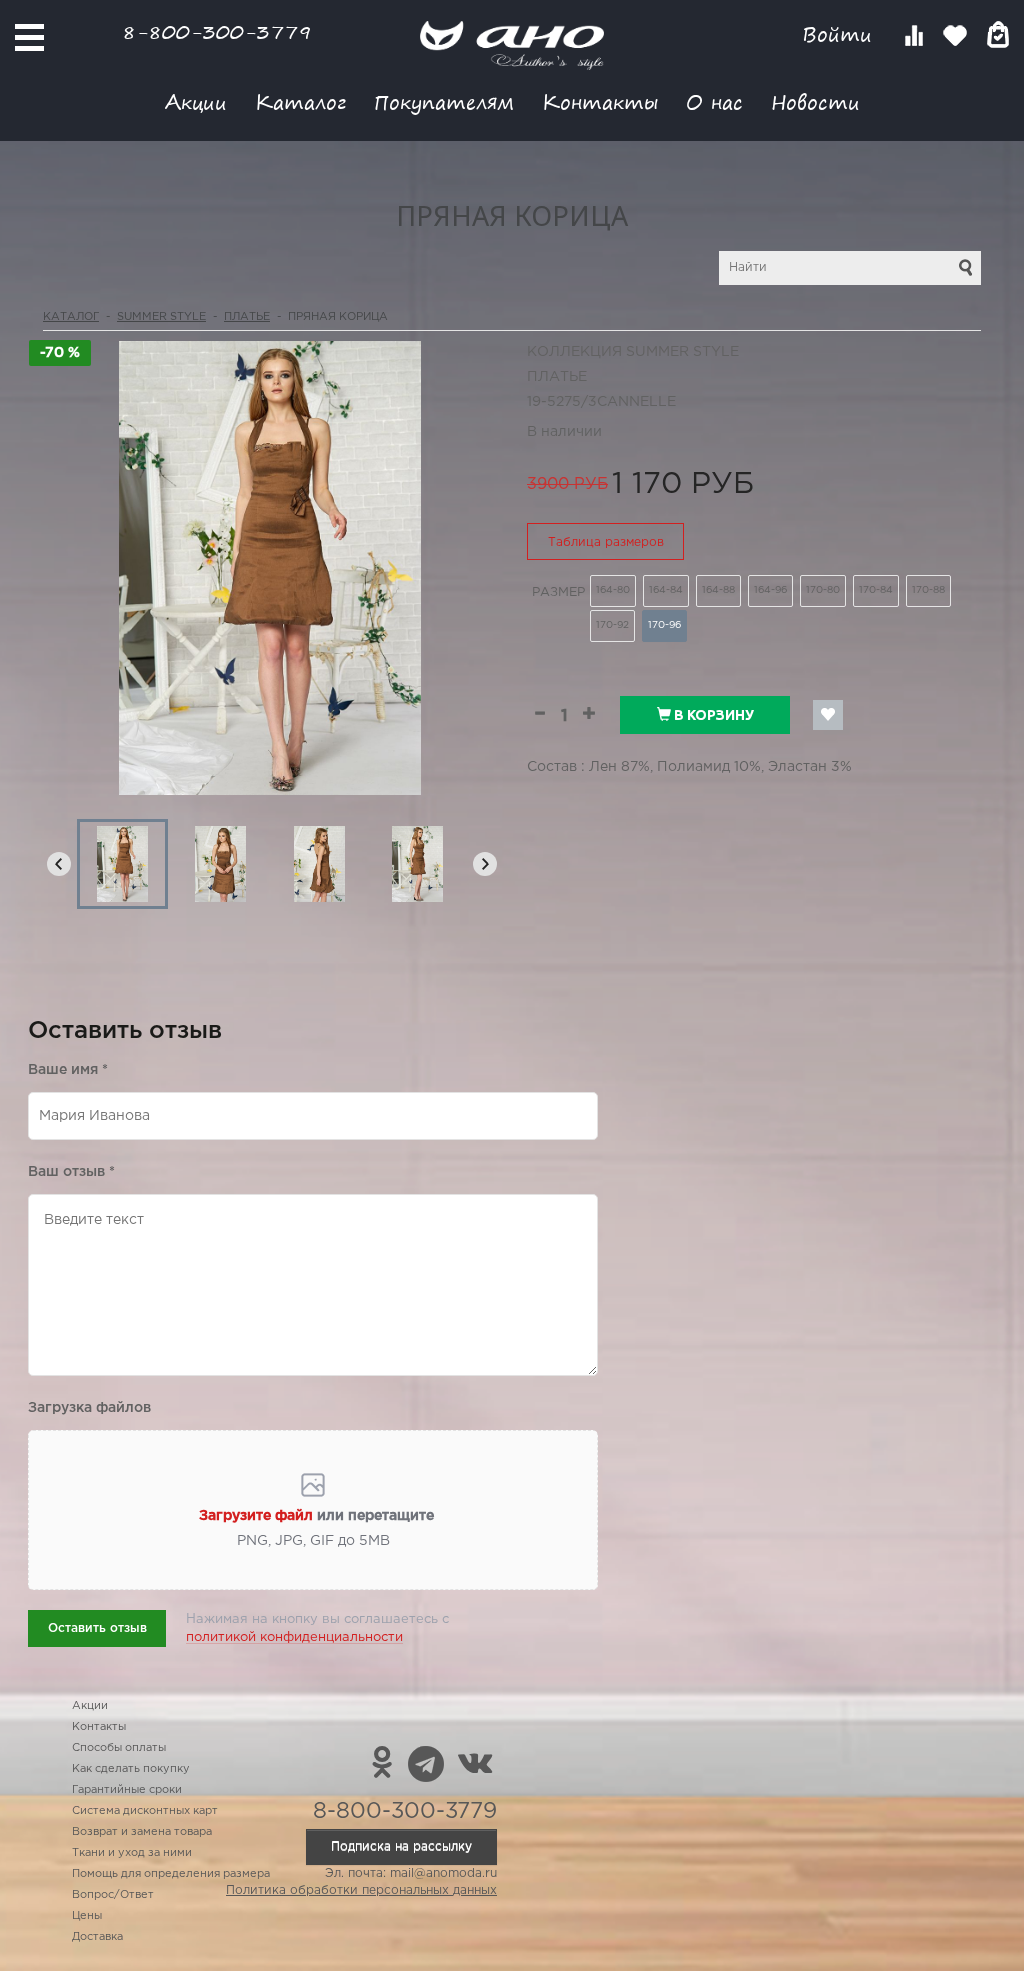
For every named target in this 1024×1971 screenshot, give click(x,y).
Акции (196, 101)
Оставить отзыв (97, 1628)
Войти (840, 34)
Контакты (600, 101)
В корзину (712, 715)
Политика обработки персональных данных (361, 1890)
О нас (714, 101)
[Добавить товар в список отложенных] (828, 715)
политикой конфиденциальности (294, 1637)
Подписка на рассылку (401, 1846)
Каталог (300, 101)
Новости (815, 101)
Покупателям (444, 101)
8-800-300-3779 (217, 31)
